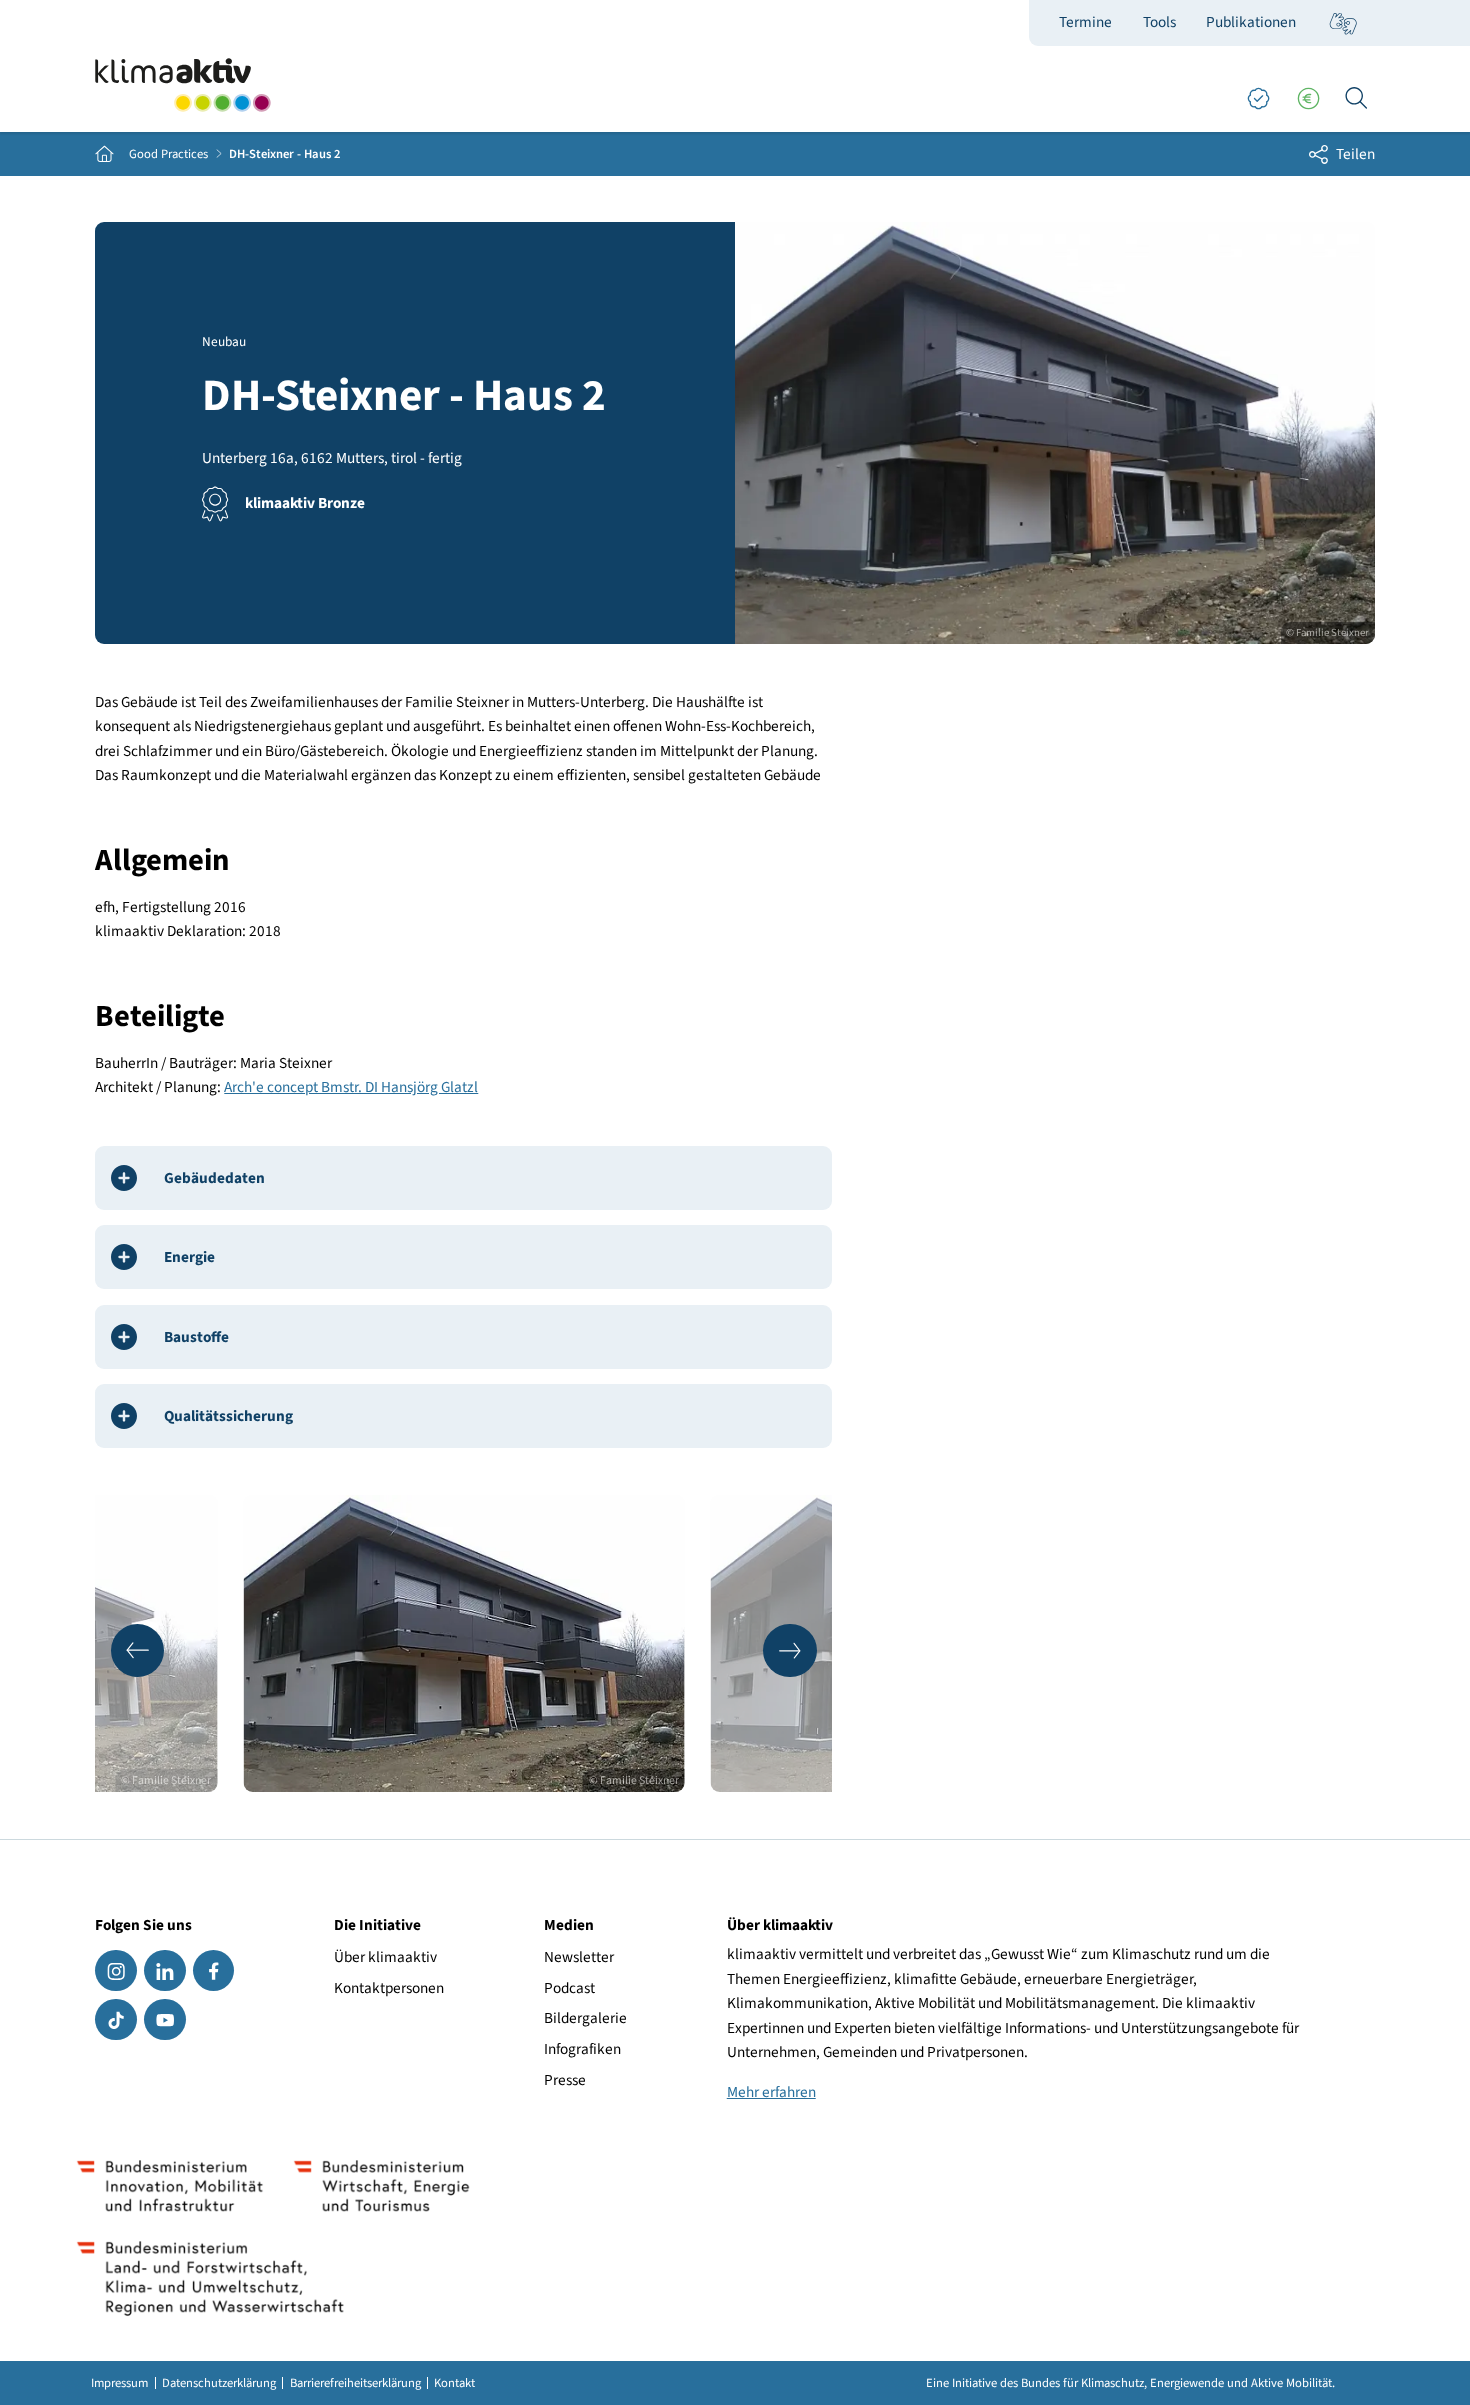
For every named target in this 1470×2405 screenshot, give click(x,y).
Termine (1085, 22)
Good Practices (168, 154)
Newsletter (579, 1957)
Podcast (569, 1988)
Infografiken (582, 2049)
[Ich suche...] (1356, 99)
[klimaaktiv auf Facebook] (213, 1970)
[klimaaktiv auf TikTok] (115, 2019)
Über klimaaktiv (385, 1957)
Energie (189, 1257)
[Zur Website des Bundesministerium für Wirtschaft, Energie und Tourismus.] (381, 2186)
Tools (1159, 22)
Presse (565, 2080)
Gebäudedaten (214, 1178)
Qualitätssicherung (228, 1416)
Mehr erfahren (771, 2092)
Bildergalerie (585, 2018)
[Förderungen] (1308, 99)
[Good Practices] (1258, 99)
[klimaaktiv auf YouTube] (164, 2019)
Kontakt (454, 2383)
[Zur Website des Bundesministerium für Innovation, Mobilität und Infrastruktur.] (170, 2186)
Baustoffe (196, 1337)
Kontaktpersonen (389, 1988)
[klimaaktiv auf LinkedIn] (164, 1970)
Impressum (119, 2383)
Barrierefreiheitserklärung (355, 2383)
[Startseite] (183, 85)
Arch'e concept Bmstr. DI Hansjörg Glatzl (351, 1087)
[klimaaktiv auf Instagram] (115, 1970)
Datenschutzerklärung (219, 2383)
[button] (138, 1651)
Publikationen (1251, 22)
